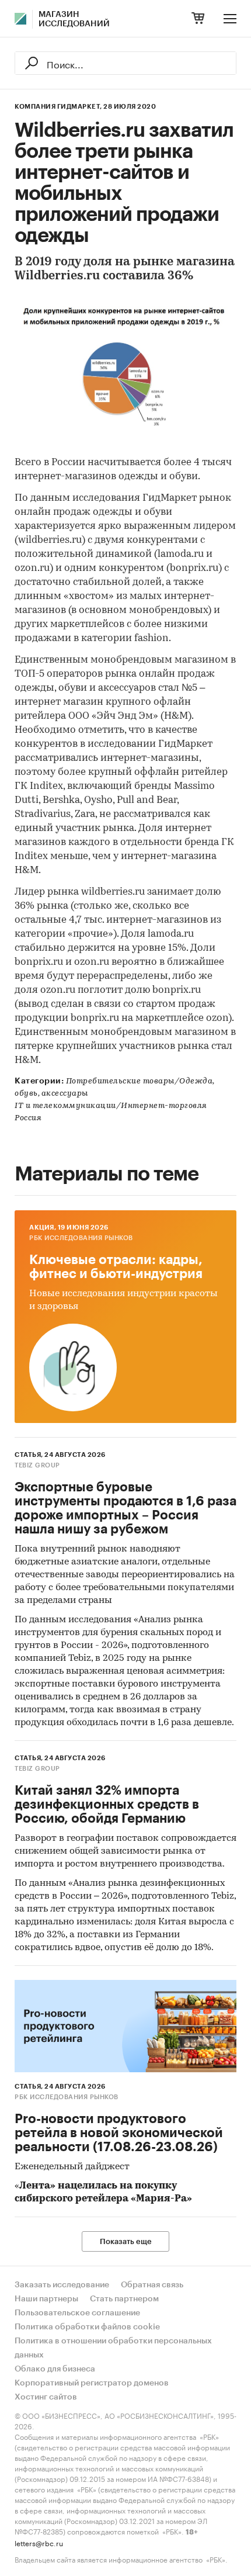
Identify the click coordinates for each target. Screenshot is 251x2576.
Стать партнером (124, 2299)
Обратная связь (152, 2285)
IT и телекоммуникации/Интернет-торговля (111, 1106)
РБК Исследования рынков (81, 1238)
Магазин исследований (74, 19)
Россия (28, 1118)
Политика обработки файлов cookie (87, 2327)
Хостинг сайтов (46, 2397)
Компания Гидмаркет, (58, 107)
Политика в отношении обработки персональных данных (113, 2348)
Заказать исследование (62, 2285)
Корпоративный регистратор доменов (92, 2383)
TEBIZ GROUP (37, 1465)
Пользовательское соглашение (77, 2313)
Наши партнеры (46, 2299)
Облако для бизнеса (55, 2369)
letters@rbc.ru (39, 2542)
